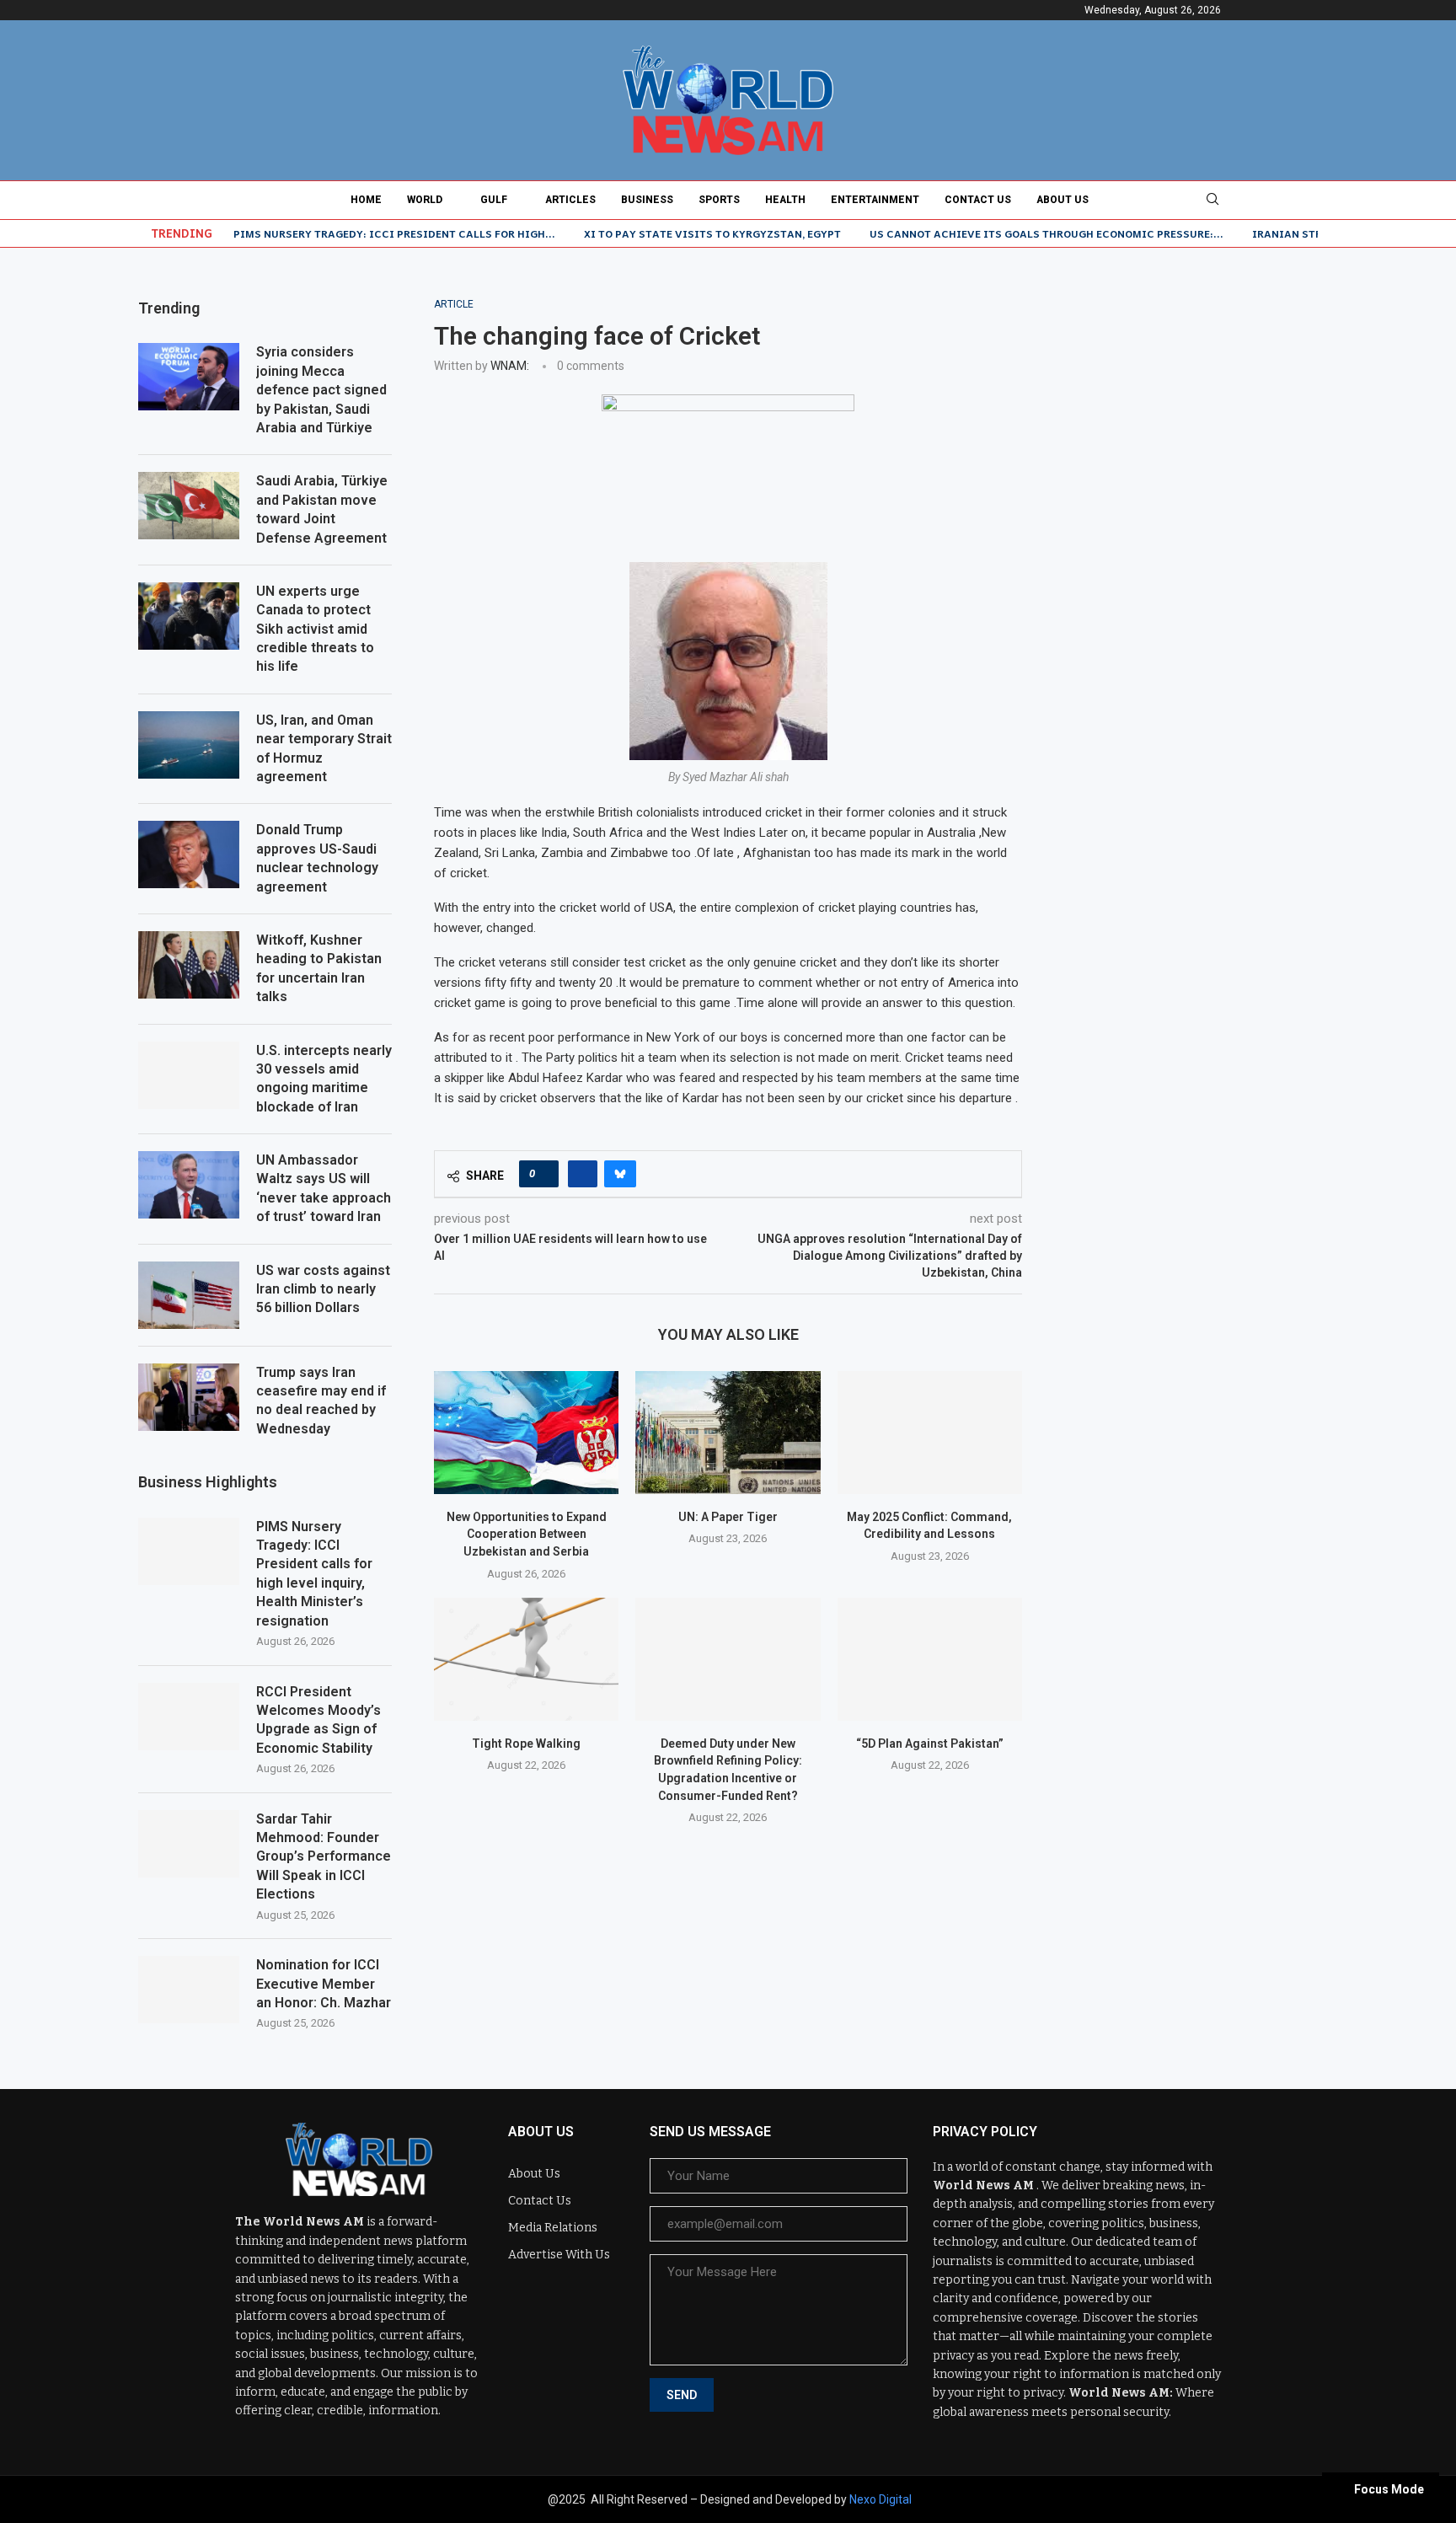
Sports (719, 200)
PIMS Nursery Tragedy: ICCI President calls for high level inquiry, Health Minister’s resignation (314, 1574)
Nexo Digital (881, 2499)
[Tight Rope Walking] (526, 1659)
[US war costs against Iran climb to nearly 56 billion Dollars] (189, 1295)
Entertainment (875, 200)
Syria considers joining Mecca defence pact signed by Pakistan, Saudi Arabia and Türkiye (321, 390)
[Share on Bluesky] (620, 1174)
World (425, 200)
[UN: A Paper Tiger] (728, 1433)
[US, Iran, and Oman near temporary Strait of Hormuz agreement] (189, 745)
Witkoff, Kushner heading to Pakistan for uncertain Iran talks (319, 968)
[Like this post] (544, 1174)
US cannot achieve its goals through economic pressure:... (1046, 233)
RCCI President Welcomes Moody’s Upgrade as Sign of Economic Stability (318, 1720)
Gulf (494, 200)
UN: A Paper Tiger (728, 1517)
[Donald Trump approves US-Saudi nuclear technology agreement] (189, 854)
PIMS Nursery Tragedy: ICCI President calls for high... (394, 233)
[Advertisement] (1191, 404)
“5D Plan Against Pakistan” (930, 1744)
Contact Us (978, 200)
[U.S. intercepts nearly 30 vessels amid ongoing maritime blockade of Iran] (189, 1075)
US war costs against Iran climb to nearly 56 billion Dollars (323, 1289)
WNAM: (510, 366)
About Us (1063, 200)
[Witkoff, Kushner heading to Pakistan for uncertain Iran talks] (189, 965)
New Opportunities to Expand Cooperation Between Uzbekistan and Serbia (527, 1534)
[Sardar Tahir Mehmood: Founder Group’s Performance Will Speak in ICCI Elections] (189, 1844)
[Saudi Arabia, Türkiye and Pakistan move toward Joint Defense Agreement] (189, 506)
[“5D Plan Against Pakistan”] (930, 1659)
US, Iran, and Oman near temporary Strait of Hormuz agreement (324, 748)
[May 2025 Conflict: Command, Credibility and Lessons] (930, 1433)
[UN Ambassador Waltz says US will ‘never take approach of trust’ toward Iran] (189, 1185)
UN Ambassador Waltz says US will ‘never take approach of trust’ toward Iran (324, 1188)
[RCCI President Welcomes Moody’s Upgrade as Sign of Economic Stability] (189, 1717)
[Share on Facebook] (583, 1174)
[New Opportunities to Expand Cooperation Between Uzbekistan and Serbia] (526, 1433)
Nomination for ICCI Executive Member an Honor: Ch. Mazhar (324, 1984)
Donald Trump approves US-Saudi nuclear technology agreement (317, 858)
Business (647, 200)
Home (366, 200)
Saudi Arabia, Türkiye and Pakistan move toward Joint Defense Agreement (322, 509)
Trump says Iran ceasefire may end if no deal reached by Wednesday (321, 1401)
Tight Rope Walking (526, 1744)
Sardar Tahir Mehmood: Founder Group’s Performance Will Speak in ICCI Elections (324, 1857)
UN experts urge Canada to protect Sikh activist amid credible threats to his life (315, 629)
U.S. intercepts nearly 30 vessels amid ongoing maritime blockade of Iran (324, 1079)
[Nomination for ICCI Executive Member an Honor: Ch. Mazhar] (189, 1990)
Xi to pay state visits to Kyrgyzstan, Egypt (712, 233)
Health (785, 200)
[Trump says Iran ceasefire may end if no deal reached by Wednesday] (189, 1397)
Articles (570, 200)
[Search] (1212, 200)
